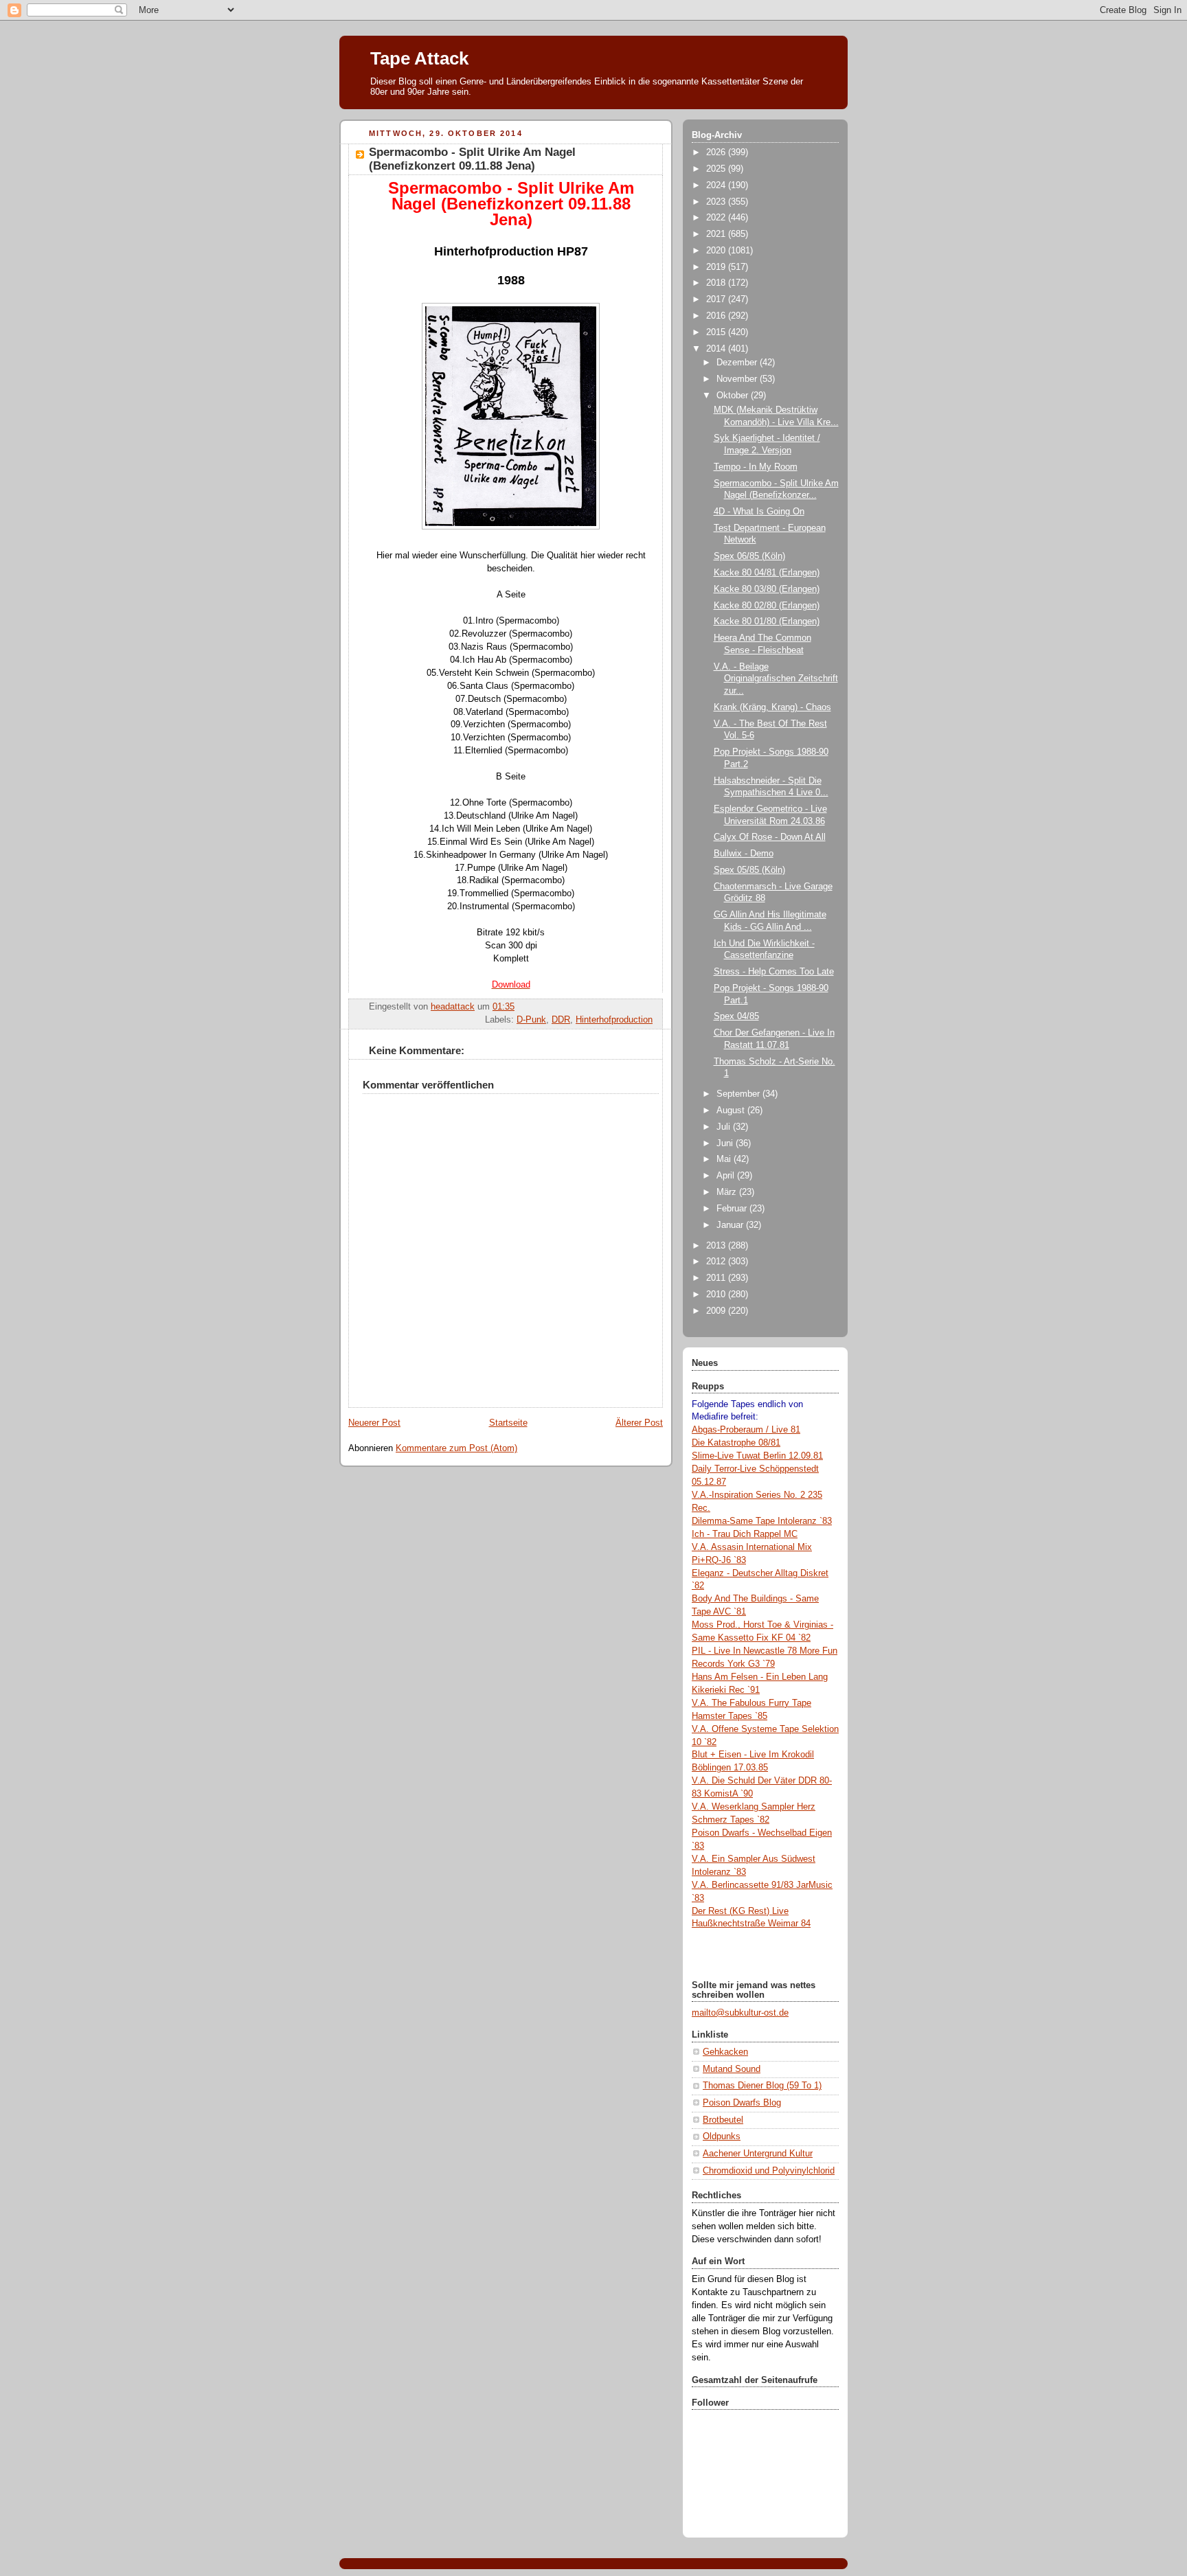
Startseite (508, 1423)
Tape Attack (419, 58)
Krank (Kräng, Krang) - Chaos (772, 707)
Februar (733, 1209)
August (732, 1110)
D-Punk (531, 1020)
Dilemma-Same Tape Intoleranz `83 (762, 1521)
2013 (717, 1246)
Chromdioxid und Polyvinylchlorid (769, 2171)
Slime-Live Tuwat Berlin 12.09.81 (757, 1456)
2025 (717, 169)
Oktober (734, 396)
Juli (725, 1127)
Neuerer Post (374, 1423)
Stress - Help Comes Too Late (774, 972)
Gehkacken (725, 2052)
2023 (717, 202)
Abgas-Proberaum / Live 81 (746, 1430)
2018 (717, 283)
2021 (717, 234)
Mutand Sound (732, 2069)
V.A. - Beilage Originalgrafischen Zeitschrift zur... (776, 679)
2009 (717, 1311)
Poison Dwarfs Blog (742, 2103)
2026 (717, 152)
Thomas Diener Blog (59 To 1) (762, 2086)
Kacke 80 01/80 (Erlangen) (767, 622)
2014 (717, 349)
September (739, 1094)
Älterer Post (639, 1423)
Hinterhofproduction (614, 1020)
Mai (725, 1159)
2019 (717, 267)
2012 (717, 1262)
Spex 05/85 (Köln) (749, 870)
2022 (717, 218)
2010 (717, 1295)
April (727, 1176)
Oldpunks (722, 2136)
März (728, 1192)
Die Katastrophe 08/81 (736, 1443)
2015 (717, 332)
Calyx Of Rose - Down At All (770, 837)
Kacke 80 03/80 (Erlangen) (767, 589)
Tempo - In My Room (756, 467)
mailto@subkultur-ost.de (740, 2013)
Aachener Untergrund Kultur (758, 2154)
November (738, 379)
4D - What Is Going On (759, 512)
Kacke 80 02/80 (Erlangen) (767, 606)
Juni (726, 1143)
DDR (561, 1020)
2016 (717, 316)
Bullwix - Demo (744, 854)
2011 (717, 1278)
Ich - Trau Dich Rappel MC (745, 1534)
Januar (731, 1225)
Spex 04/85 (736, 1016)
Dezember (738, 363)
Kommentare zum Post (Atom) (456, 1448)
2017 (717, 299)
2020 (717, 251)
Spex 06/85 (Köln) (749, 556)
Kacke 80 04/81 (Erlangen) (767, 573)
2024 (717, 185)
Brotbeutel (723, 2120)
